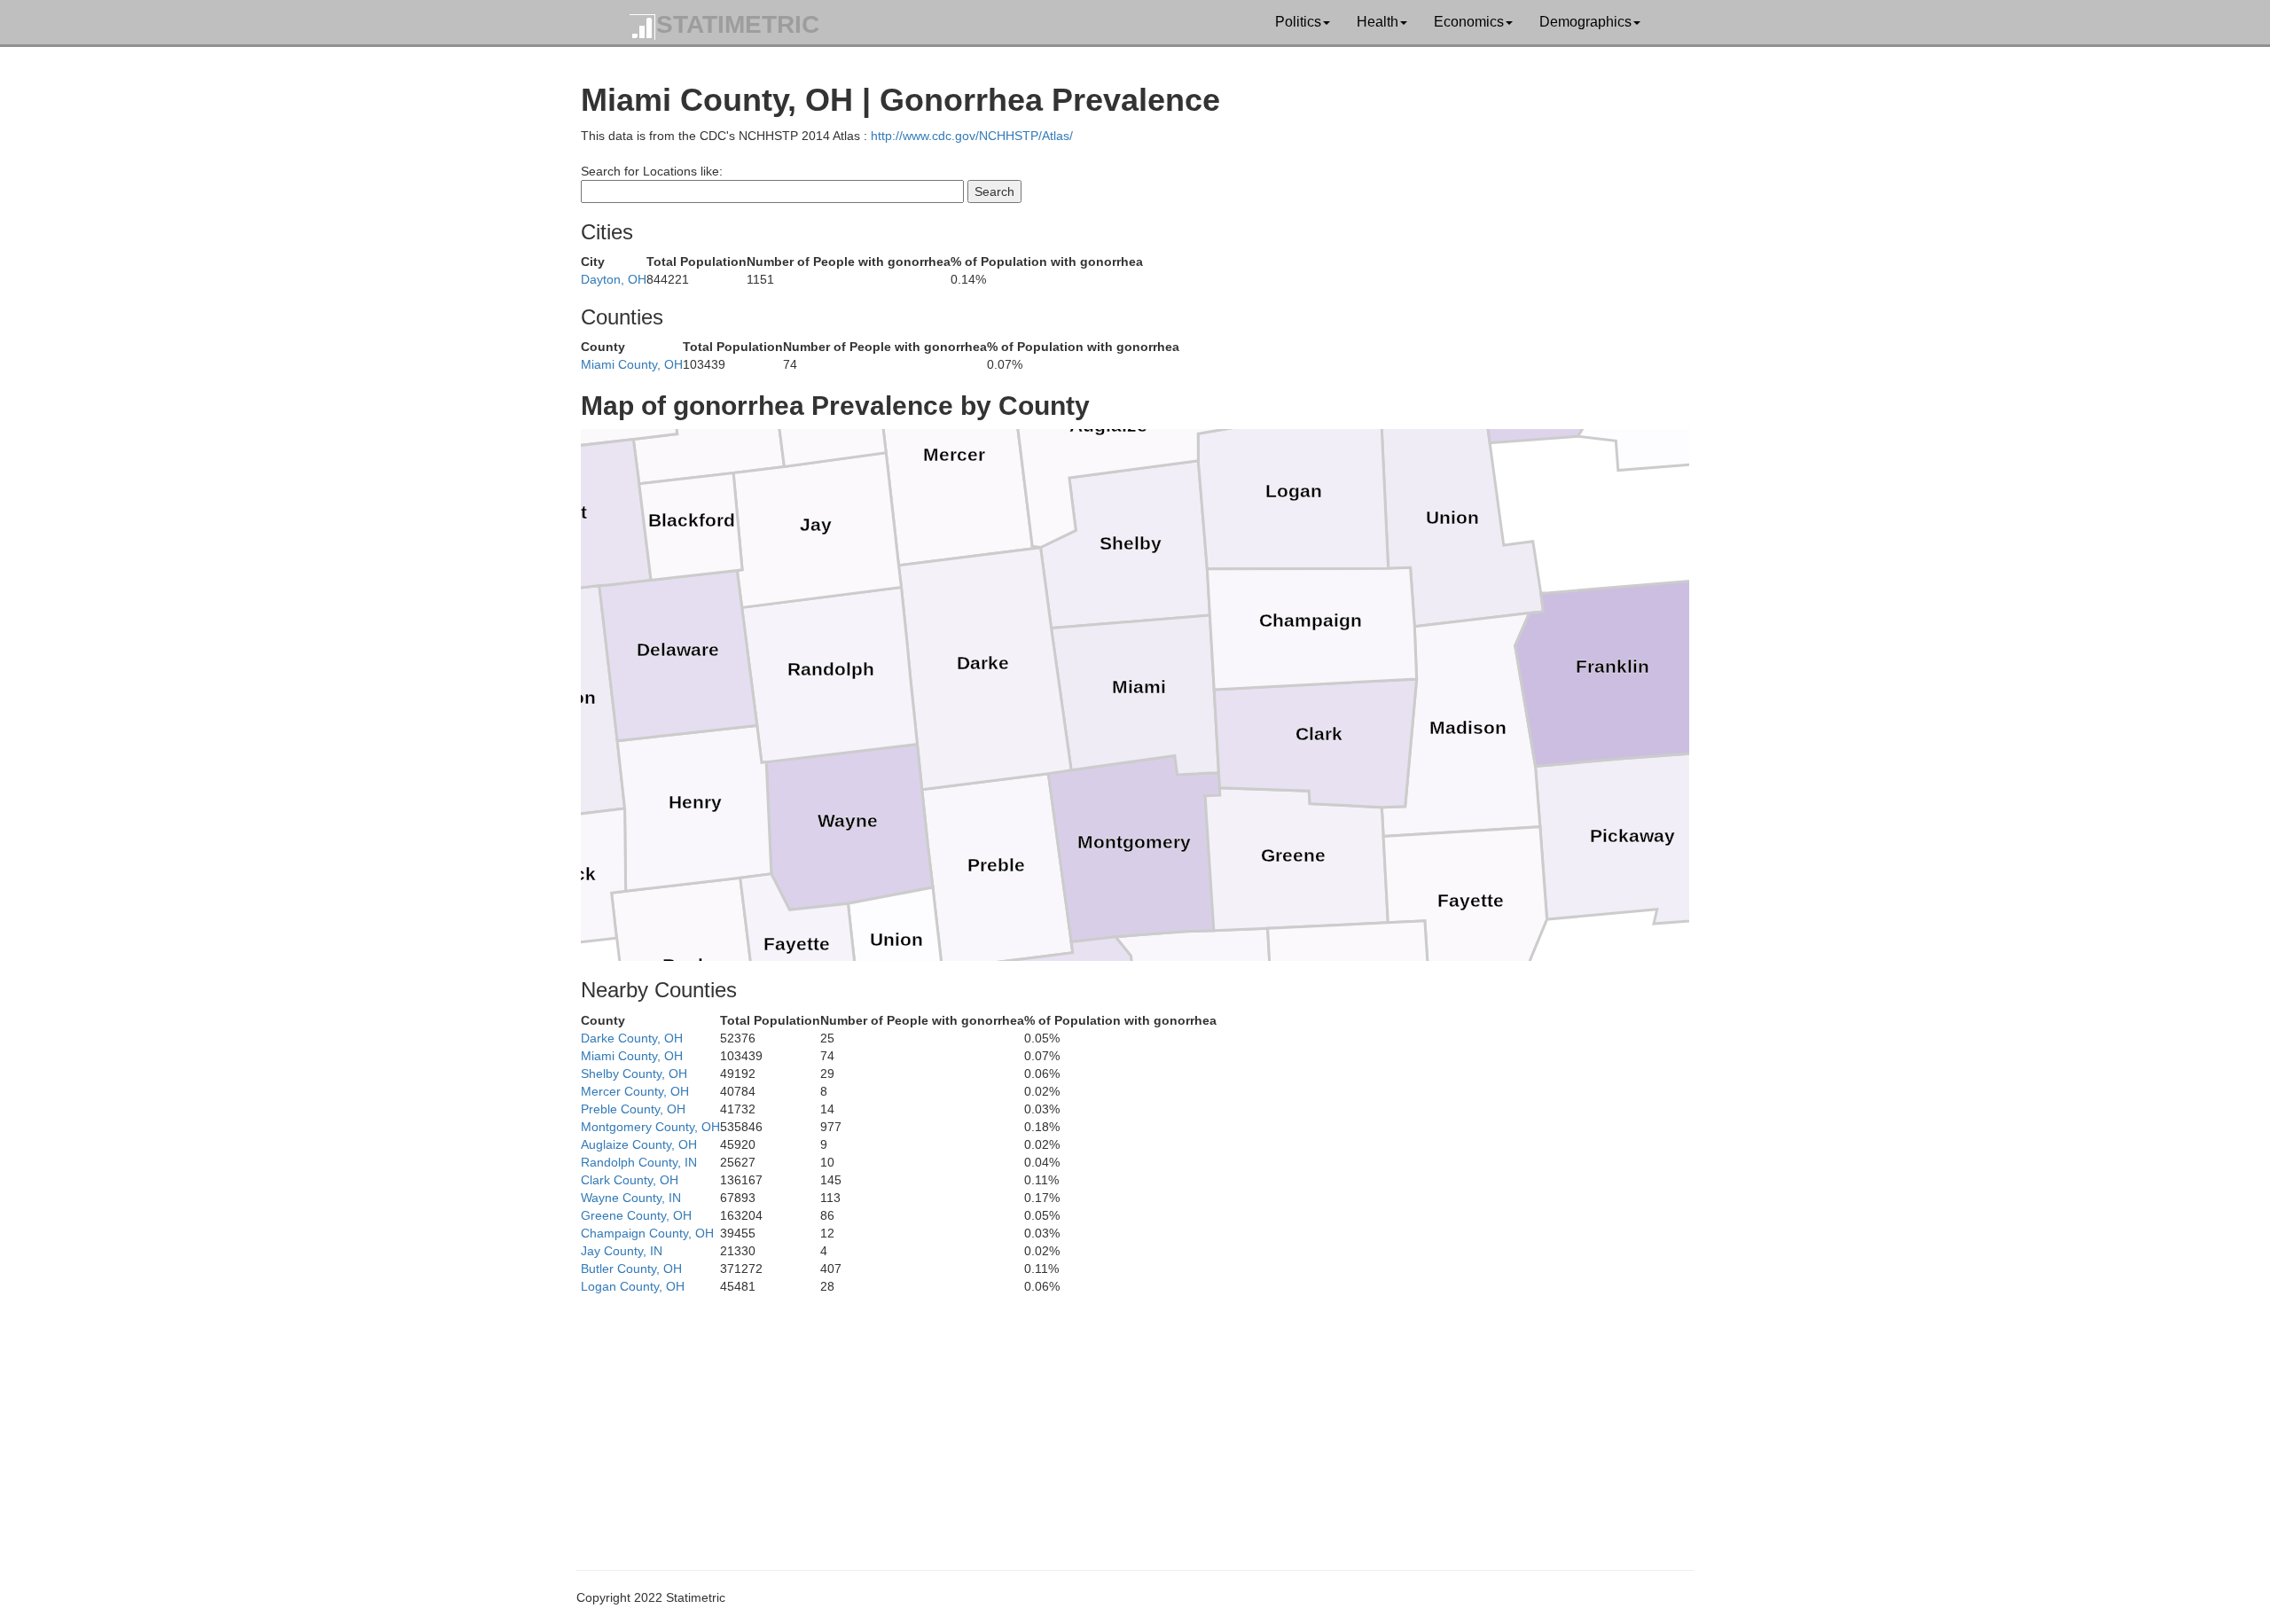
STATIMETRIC (738, 24)
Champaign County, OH (647, 1233)
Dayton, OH (614, 279)
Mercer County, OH (635, 1091)
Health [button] (1378, 22)
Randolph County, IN (639, 1162)
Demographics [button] (1585, 22)
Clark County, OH (630, 1180)
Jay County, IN (622, 1251)
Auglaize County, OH (639, 1144)
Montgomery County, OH (650, 1127)
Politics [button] (1298, 22)
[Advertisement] (1113, 1419)
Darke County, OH (632, 1038)
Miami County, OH (632, 364)
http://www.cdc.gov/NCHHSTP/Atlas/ (972, 136)
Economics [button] (1469, 22)
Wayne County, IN (631, 1198)
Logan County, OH (633, 1286)
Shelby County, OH (634, 1074)
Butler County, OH (631, 1269)
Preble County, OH (633, 1109)
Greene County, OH (636, 1215)
